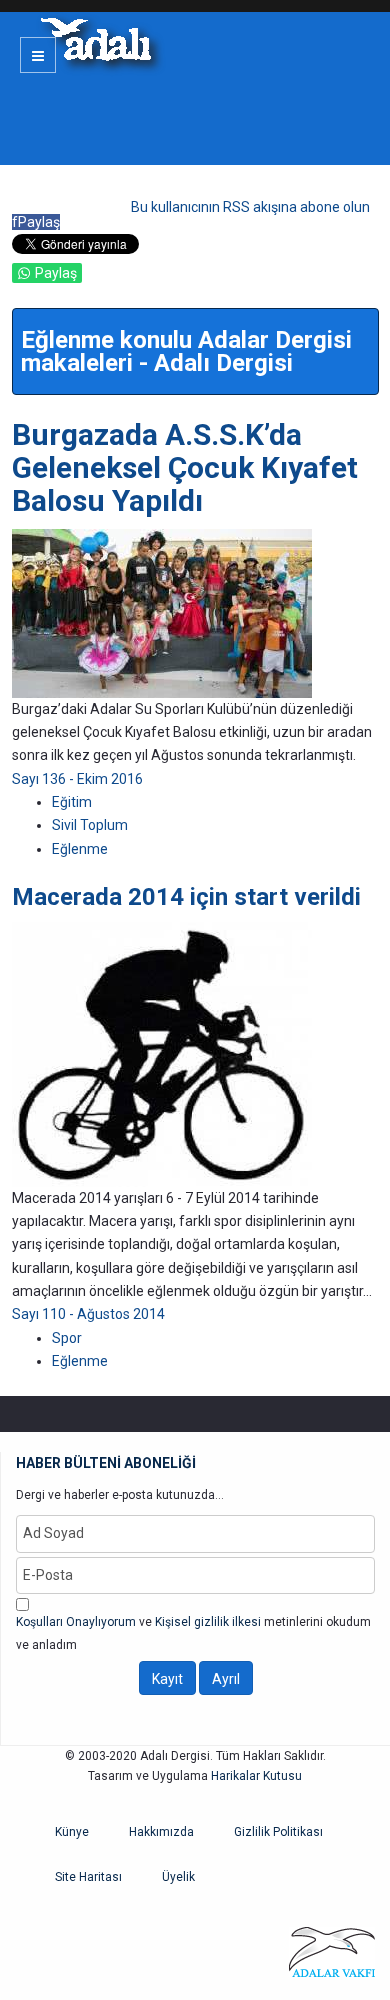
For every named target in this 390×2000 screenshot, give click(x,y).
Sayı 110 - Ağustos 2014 (88, 1314)
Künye (72, 1832)
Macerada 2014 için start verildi (186, 897)
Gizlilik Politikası (278, 1832)
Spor (67, 1338)
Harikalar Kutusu (256, 1776)
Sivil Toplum (90, 825)
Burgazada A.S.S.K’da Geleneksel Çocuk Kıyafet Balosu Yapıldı (185, 467)
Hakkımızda (161, 1832)
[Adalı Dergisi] (95, 39)
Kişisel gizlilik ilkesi (208, 1622)
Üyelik (178, 1877)
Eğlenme (80, 849)
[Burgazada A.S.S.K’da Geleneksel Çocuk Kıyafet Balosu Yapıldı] (162, 612)
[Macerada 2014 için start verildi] (162, 1053)
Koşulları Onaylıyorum (76, 1622)
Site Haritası (88, 1877)
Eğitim (72, 802)
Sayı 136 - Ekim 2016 (77, 779)
